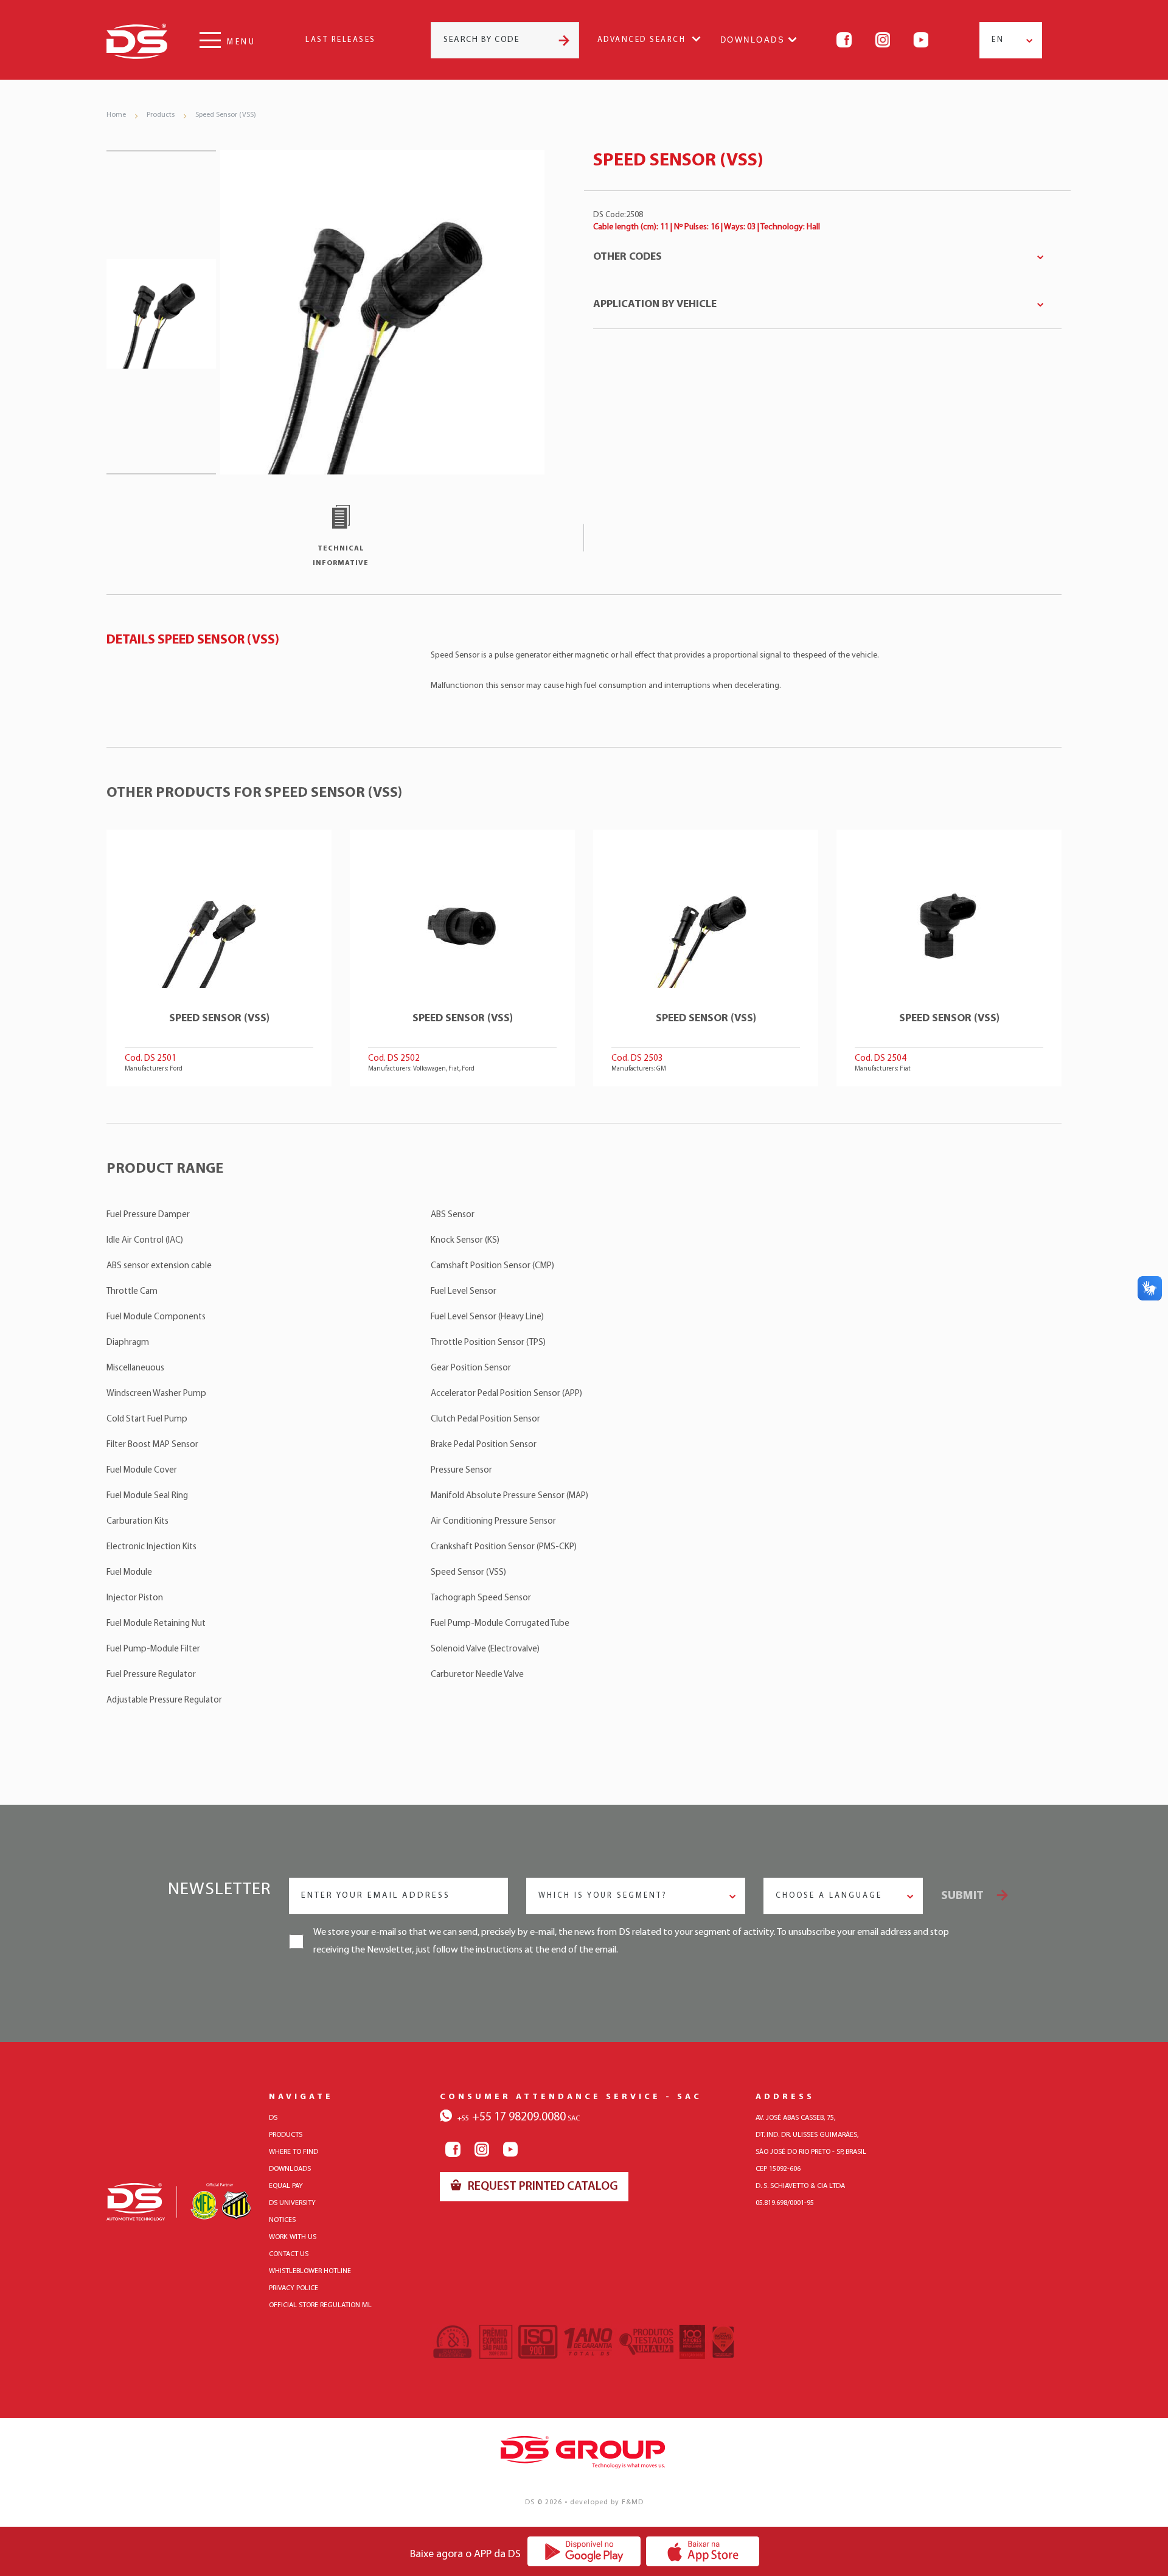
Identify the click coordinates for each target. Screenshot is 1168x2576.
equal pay (286, 2186)
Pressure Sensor (461, 1470)
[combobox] (1011, 40)
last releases (341, 40)
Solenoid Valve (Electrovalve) (485, 1649)
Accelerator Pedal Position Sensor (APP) (506, 1394)
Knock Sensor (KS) (465, 1241)
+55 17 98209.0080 (512, 2117)
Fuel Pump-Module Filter (153, 1649)
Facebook (844, 40)
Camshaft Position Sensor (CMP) (492, 1266)
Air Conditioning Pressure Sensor (493, 1522)
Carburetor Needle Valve (477, 1675)
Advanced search (642, 40)
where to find (294, 2152)
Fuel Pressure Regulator (151, 1675)
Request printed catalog (542, 2187)
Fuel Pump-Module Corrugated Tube (500, 1624)
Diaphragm (128, 1343)
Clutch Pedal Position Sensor (485, 1419)
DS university (292, 2203)
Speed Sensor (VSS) (226, 115)
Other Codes (627, 257)
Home (116, 115)
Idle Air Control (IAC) (145, 1241)
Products (161, 115)
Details (219, 958)
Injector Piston (135, 1598)
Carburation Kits (137, 1522)
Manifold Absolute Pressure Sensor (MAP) (509, 1496)
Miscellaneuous (135, 1368)
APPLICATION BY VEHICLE (655, 305)
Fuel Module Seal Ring (147, 1496)
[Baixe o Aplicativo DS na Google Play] (584, 2551)
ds (273, 2118)
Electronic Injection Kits (151, 1547)
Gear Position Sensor (471, 1368)
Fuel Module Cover (142, 1470)
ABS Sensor (453, 1215)
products (286, 2135)
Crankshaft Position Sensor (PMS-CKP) (504, 1547)
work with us (293, 2237)
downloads (290, 2169)
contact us (289, 2254)
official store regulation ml (320, 2305)
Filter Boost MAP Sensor (152, 1445)
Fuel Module (129, 1573)
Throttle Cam (132, 1292)
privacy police (294, 2288)
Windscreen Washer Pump (156, 1394)
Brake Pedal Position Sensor (484, 1445)
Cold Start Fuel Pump (147, 1419)
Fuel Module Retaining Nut (156, 1624)
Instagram (882, 40)
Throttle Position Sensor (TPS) (488, 1343)
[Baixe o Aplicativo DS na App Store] (703, 2551)
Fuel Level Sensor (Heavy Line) (487, 1317)
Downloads (753, 40)
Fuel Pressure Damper (148, 1215)
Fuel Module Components (156, 1317)
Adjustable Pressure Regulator (164, 1700)
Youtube (921, 40)
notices (282, 2220)
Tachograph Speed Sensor (481, 1598)
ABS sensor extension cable (159, 1266)
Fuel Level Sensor (464, 1292)
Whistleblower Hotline (310, 2271)
